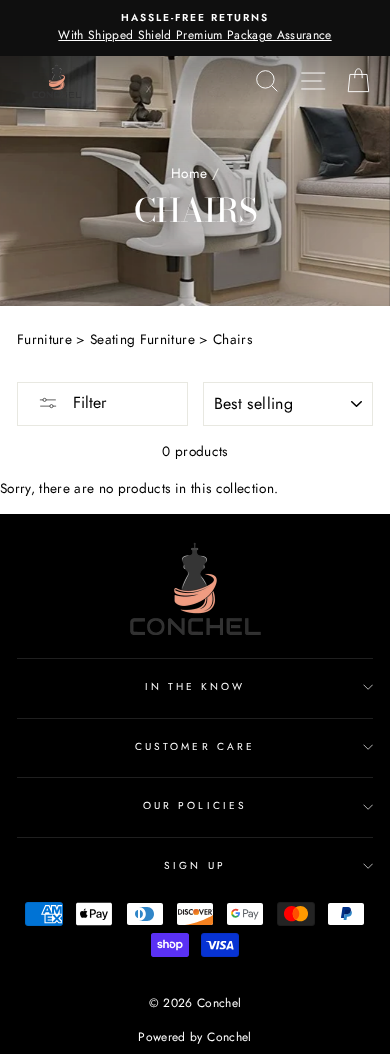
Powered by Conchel (194, 1037)
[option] (195, 28)
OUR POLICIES (195, 805)
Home (189, 173)
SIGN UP (194, 865)
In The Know (195, 686)
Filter (87, 402)
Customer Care (195, 746)
